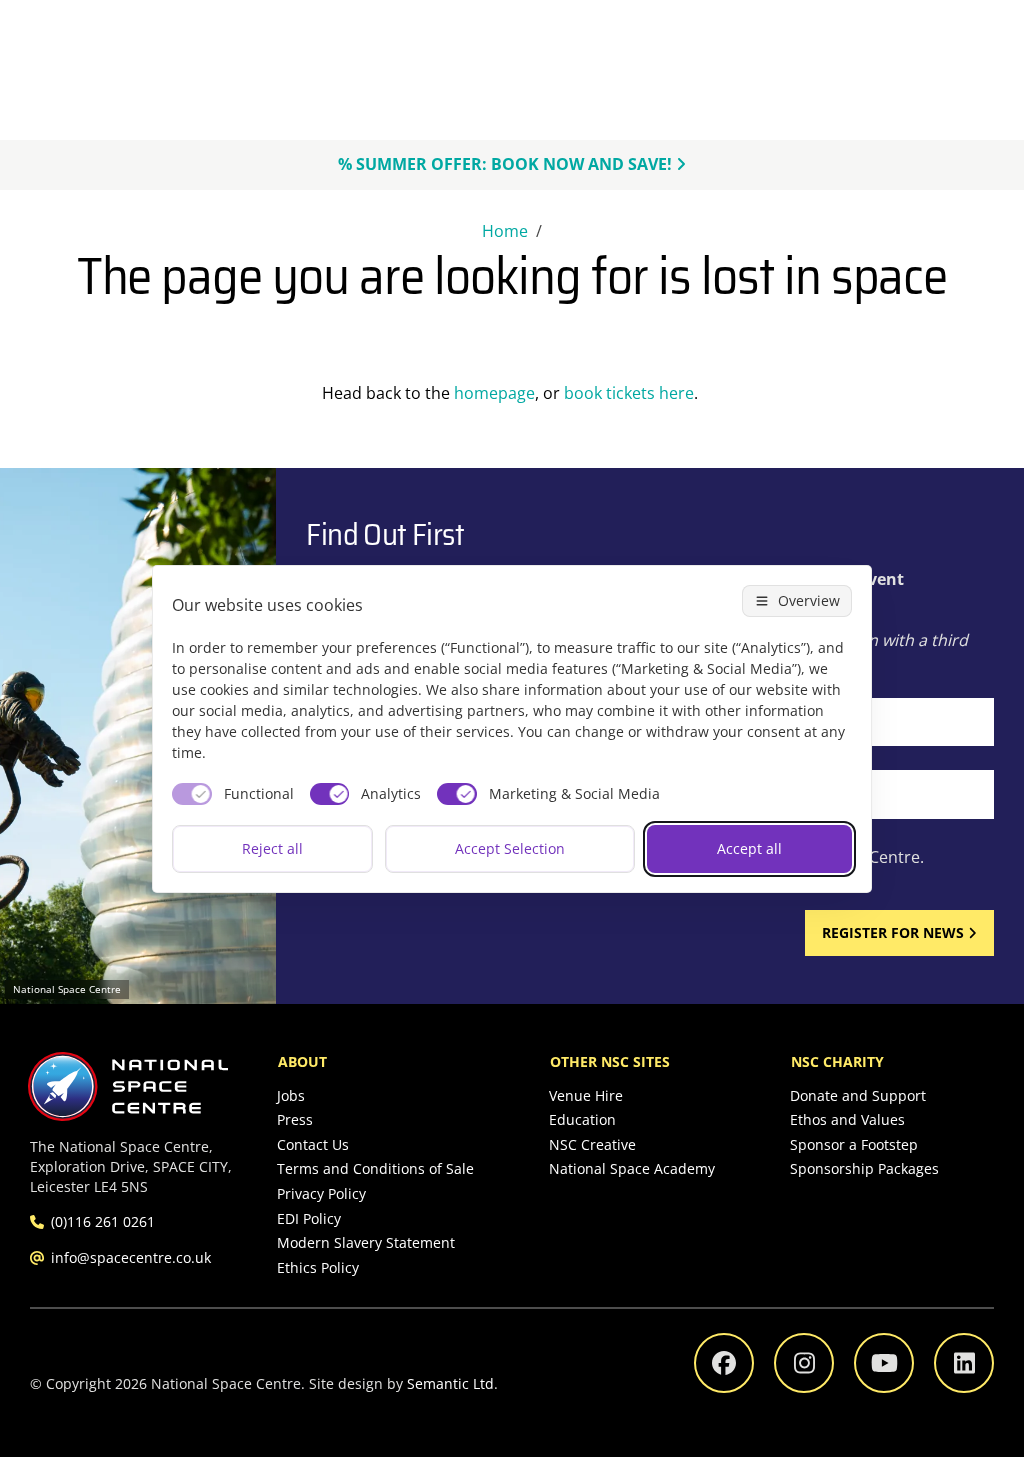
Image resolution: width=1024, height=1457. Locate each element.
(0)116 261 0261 (103, 1221)
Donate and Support (858, 1095)
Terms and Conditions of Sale (375, 1168)
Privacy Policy (321, 1193)
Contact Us (313, 1144)
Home (505, 231)
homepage (494, 393)
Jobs (291, 1095)
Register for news (893, 932)
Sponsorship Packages (864, 1168)
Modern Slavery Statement (366, 1242)
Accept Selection (510, 848)
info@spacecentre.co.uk (131, 1257)
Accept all (749, 848)
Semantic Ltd (450, 1383)
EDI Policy (309, 1218)
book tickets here (629, 393)
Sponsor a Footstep (854, 1144)
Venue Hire (586, 1095)
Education (582, 1119)
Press (295, 1119)
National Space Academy (632, 1168)
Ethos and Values (847, 1119)
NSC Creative (592, 1144)
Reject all (272, 848)
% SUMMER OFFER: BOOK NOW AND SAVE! (505, 164)
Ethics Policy (318, 1267)
